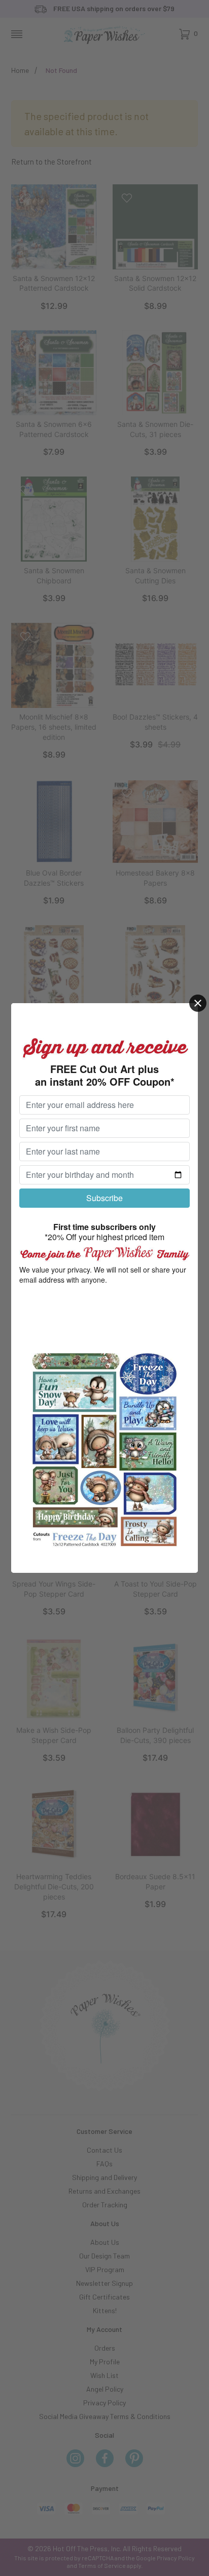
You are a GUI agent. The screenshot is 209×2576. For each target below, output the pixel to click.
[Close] (198, 1003)
